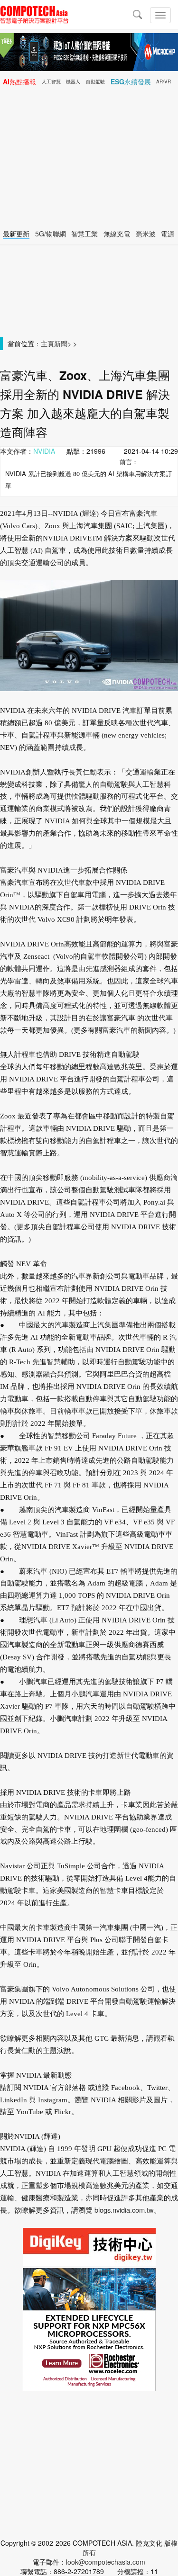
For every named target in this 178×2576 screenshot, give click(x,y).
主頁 (47, 343)
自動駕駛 (95, 81)
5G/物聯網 (51, 234)
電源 (168, 234)
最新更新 (16, 234)
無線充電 (117, 234)
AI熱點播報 (19, 81)
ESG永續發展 (131, 81)
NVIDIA (44, 451)
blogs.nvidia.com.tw (124, 2210)
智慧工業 (84, 234)
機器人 (73, 81)
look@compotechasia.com (106, 2562)
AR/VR (164, 81)
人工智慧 (51, 81)
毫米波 (146, 234)
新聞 (61, 343)
